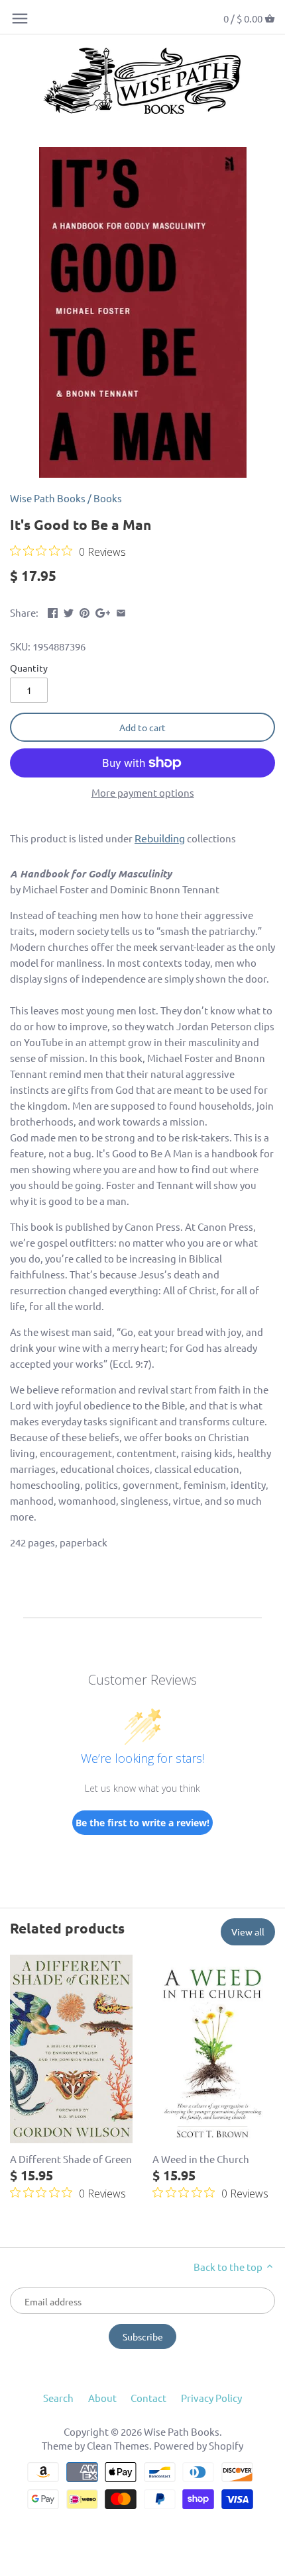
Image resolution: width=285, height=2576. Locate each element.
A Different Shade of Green (71, 2159)
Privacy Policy (211, 2398)
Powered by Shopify (199, 2445)
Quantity (29, 668)
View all (248, 1932)
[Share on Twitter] (69, 611)
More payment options (143, 793)
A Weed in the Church (201, 2159)
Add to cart (142, 727)
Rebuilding (160, 838)
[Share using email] (121, 611)
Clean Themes (118, 2445)
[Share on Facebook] (53, 611)
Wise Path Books (48, 498)
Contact (148, 2398)
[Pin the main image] (85, 611)
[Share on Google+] (103, 611)
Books (108, 498)
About (102, 2398)
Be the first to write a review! (142, 1823)
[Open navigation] (20, 19)
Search (58, 2398)
